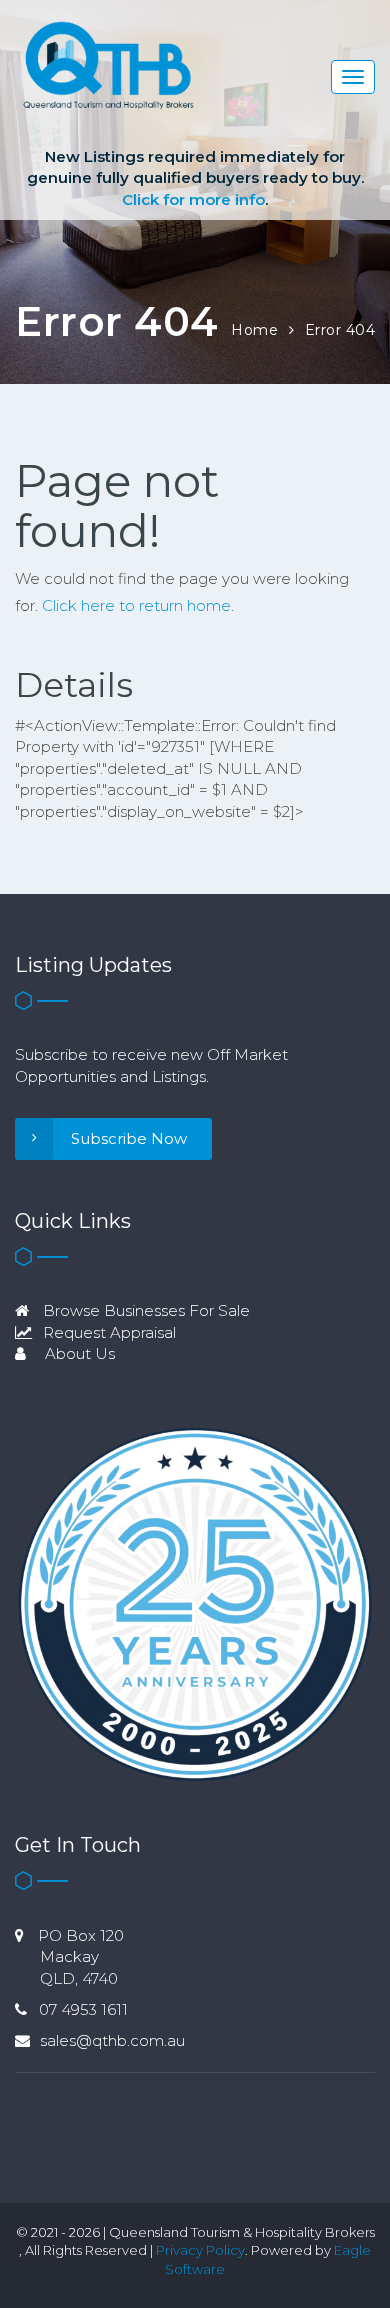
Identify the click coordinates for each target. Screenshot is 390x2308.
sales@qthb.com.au (112, 2040)
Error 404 (340, 330)
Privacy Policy (200, 2250)
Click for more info (193, 199)
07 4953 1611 (83, 2009)
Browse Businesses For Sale (144, 1310)
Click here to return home (136, 605)
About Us (78, 1353)
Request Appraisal (107, 1332)
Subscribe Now (129, 1138)
